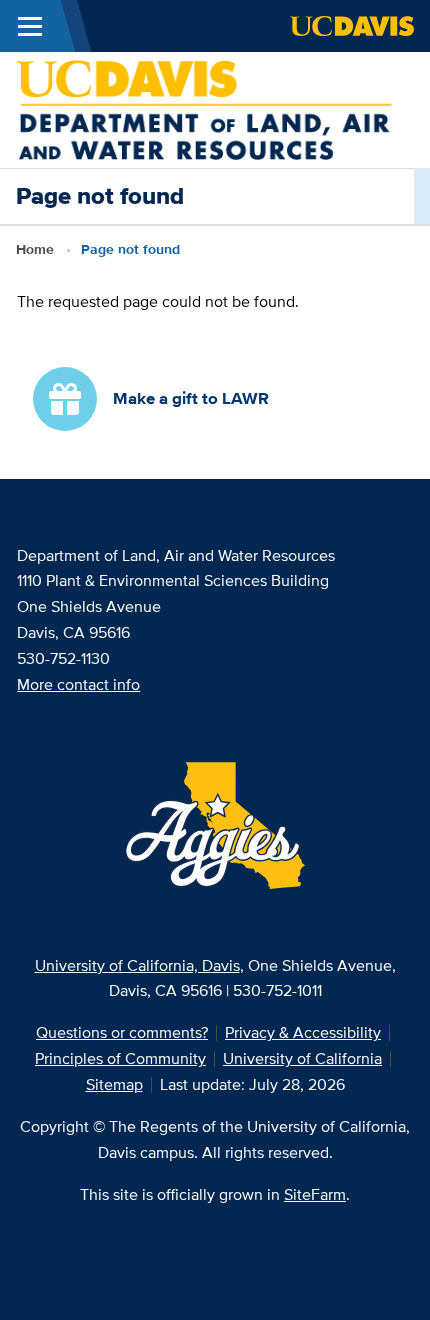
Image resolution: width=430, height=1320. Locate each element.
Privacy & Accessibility (303, 1032)
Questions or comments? (122, 1032)
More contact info (78, 684)
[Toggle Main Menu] (30, 26)
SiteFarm (315, 1194)
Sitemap (114, 1084)
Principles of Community (120, 1058)
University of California (302, 1058)
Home (35, 249)
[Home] (204, 108)
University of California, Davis (137, 965)
